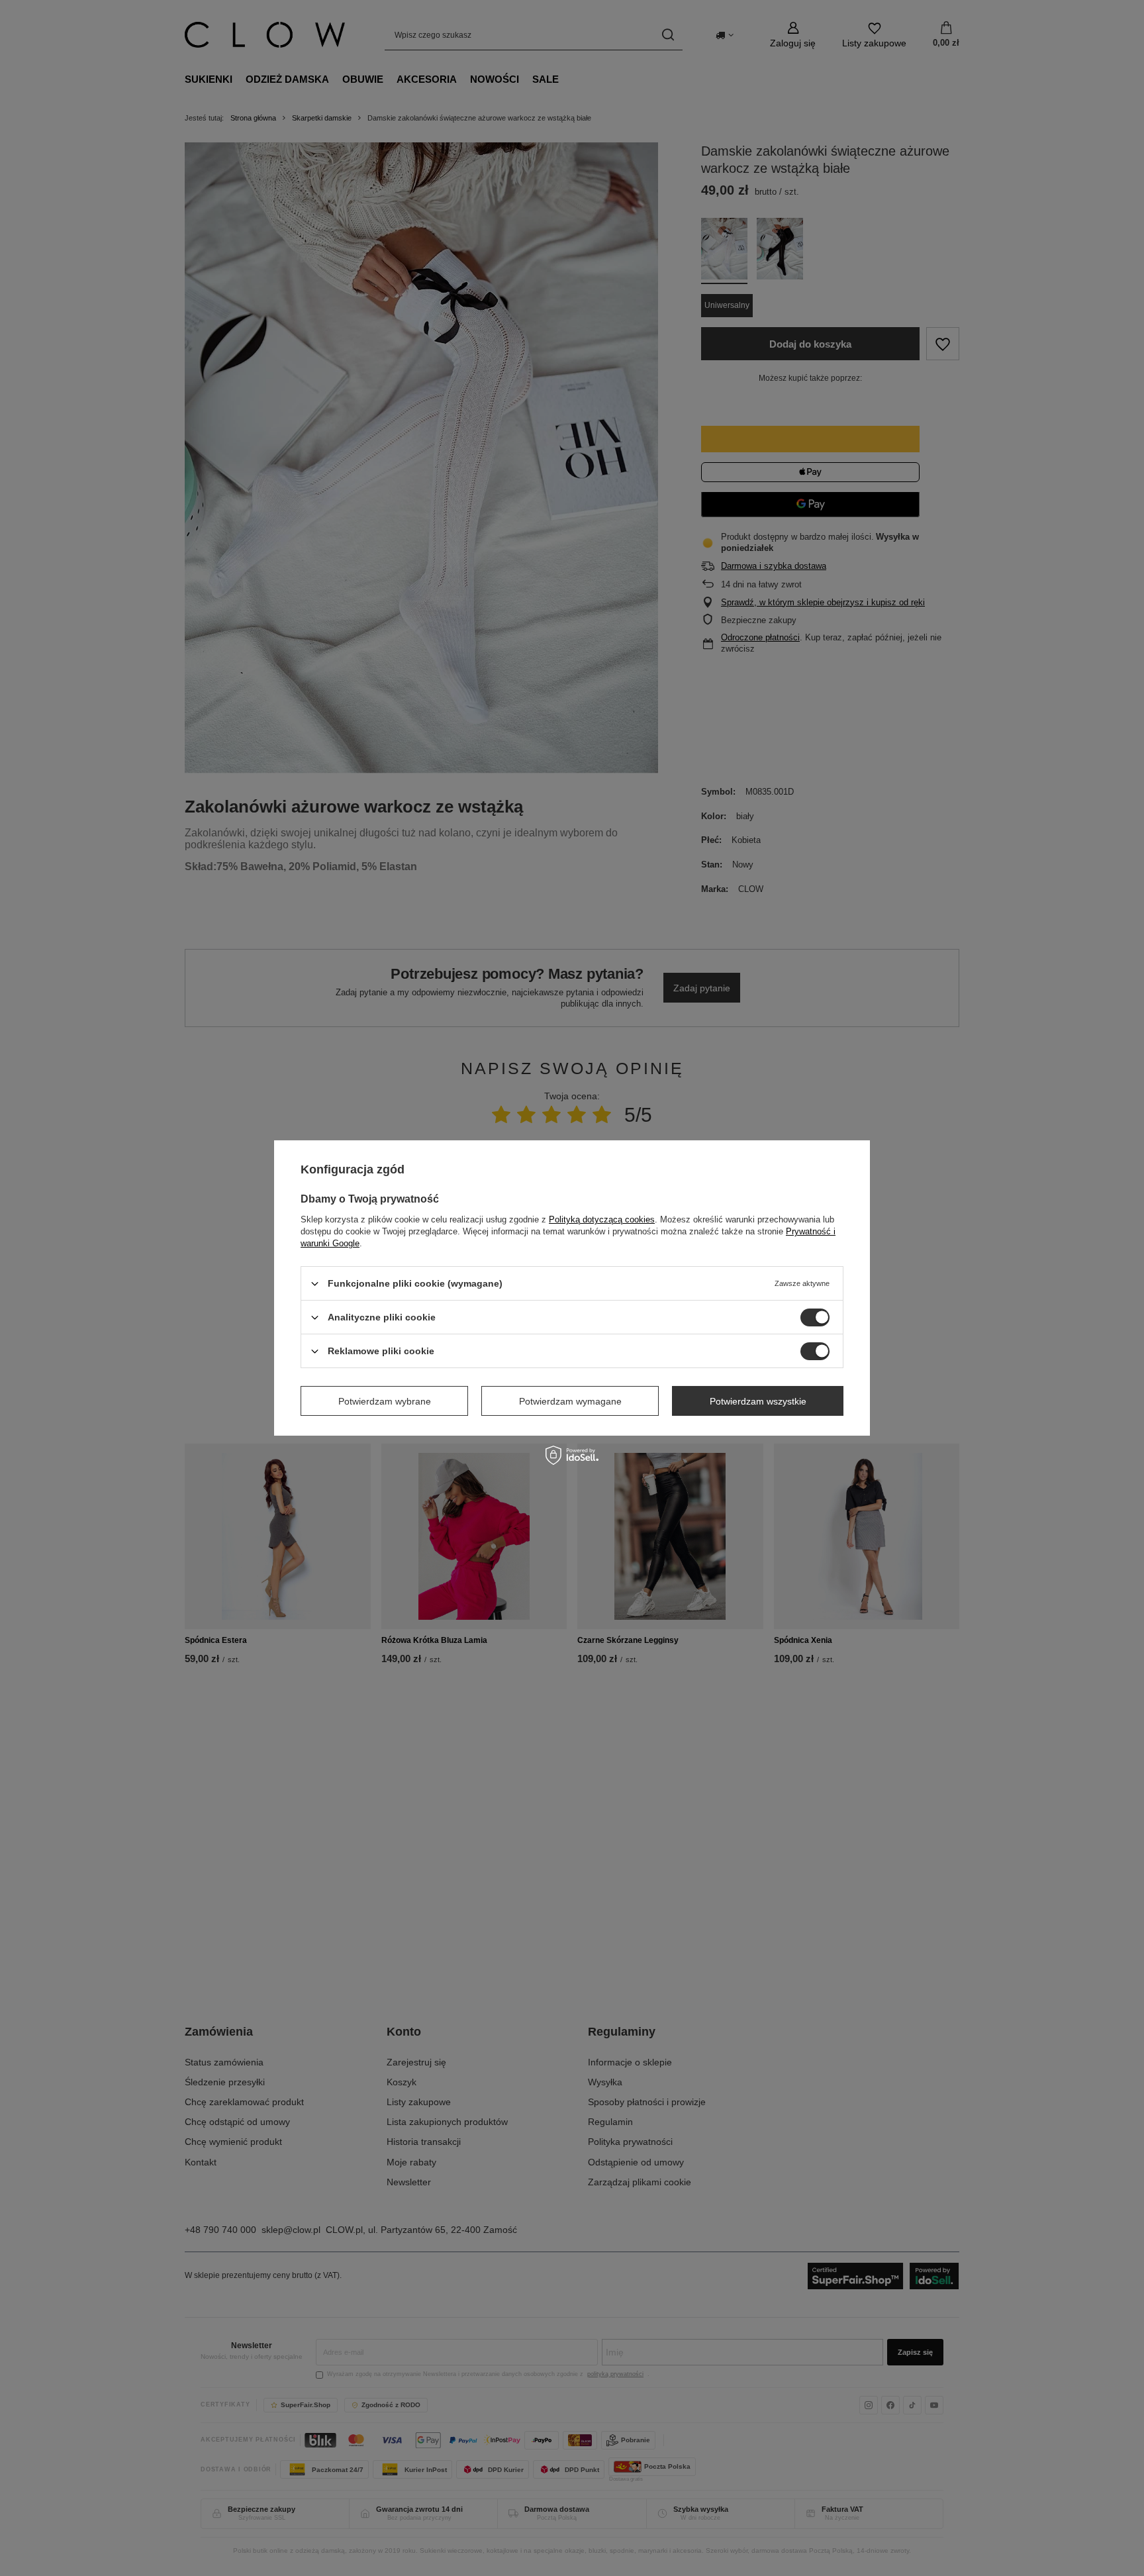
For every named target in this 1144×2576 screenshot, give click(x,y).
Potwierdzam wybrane (385, 1401)
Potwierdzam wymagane (570, 1401)
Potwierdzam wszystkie (758, 1401)
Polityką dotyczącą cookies (602, 1219)
